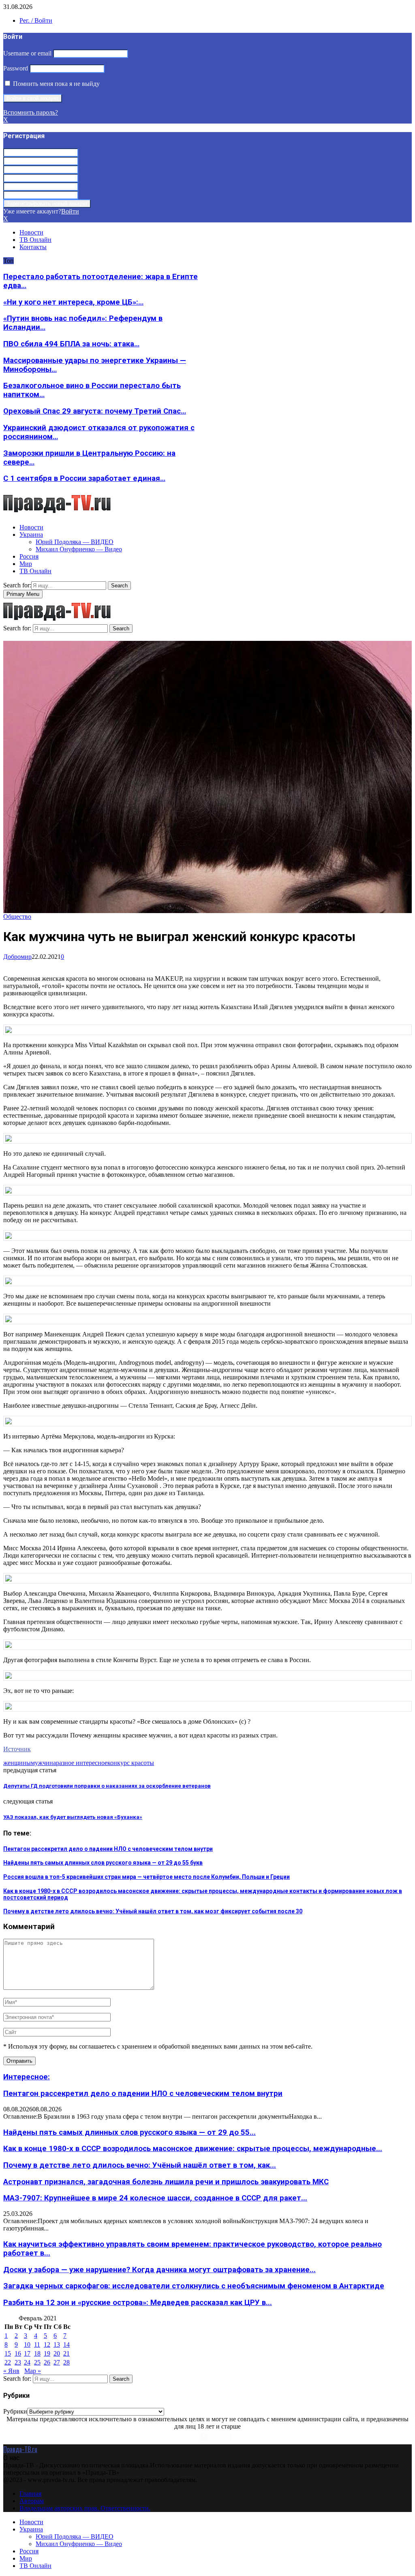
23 (18, 2362)
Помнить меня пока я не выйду (56, 84)
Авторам (32, 2501)
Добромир (17, 957)
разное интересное (82, 1763)
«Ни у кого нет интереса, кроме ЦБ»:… (73, 302)
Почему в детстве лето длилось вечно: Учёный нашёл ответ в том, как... (140, 2165)
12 (47, 2344)
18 (37, 2353)
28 (66, 2362)
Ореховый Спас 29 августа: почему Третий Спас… (95, 411)
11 (37, 2344)
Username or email (27, 53)
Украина (31, 535)
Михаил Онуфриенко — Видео (79, 549)
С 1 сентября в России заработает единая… (84, 478)
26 (47, 2362)
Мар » (33, 2371)
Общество (17, 917)
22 (8, 2362)
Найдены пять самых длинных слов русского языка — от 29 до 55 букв (103, 1863)
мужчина (43, 1763)
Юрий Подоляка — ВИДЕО (75, 542)
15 (8, 2353)
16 (18, 2353)
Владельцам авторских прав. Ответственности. (85, 2508)
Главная (30, 2494)
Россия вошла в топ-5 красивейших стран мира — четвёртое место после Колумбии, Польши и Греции (147, 1877)
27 (57, 2362)
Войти (70, 211)
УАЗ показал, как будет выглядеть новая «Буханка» (73, 1817)
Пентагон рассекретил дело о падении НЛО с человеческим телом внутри (108, 1849)
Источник (17, 1749)
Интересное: (27, 2077)
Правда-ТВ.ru (20, 2449)
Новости (31, 232)
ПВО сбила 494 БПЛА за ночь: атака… (71, 344)
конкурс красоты (131, 1763)
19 (47, 2353)
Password (16, 68)
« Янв (11, 2371)
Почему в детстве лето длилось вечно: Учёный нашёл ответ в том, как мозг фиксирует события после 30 (153, 1911)
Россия (29, 556)
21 (66, 2353)
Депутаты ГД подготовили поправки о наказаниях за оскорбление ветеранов (107, 1786)
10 (27, 2344)
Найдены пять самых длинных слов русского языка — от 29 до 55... (129, 2132)
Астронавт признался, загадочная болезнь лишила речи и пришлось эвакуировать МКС (166, 2182)
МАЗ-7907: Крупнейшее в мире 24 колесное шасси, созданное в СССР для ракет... (155, 2198)
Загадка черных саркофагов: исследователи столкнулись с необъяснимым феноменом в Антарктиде (194, 2286)
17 (27, 2353)
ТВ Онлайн (35, 240)
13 (57, 2344)
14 (66, 2344)
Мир (26, 564)
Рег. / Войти (36, 20)
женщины (17, 1763)
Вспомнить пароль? (31, 112)
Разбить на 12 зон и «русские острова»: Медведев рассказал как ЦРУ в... (138, 2303)
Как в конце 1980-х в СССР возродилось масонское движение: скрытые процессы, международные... (193, 2149)
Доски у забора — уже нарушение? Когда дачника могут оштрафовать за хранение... (159, 2270)
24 (27, 2362)
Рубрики (15, 2411)
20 (57, 2353)
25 (37, 2362)
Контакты (33, 247)
